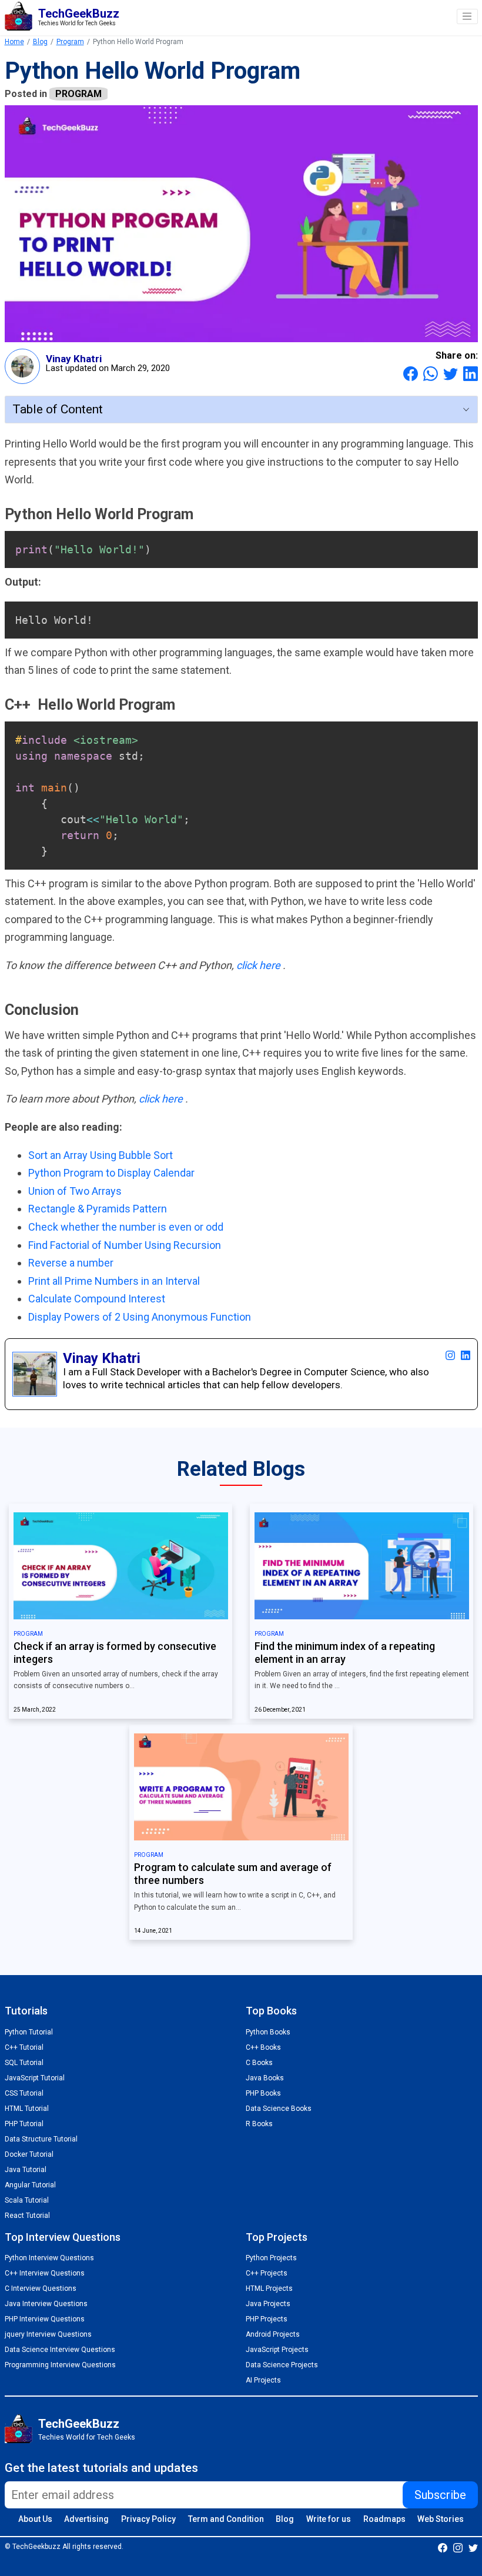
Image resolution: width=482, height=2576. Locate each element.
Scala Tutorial (27, 2200)
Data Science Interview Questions (60, 2350)
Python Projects (271, 2258)
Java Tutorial (26, 2170)
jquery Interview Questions (48, 2334)
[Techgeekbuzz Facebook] (443, 2547)
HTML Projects (269, 2288)
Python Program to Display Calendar (111, 1173)
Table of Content (58, 409)
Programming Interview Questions (60, 2365)
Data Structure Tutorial (41, 2139)
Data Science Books (279, 2109)
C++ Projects (267, 2273)
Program (70, 42)
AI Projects (263, 2380)
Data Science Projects (282, 2365)
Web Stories (441, 2519)
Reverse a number (71, 1263)
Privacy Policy (148, 2519)
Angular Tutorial (30, 2185)
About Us (35, 2519)
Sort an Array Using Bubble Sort (101, 1155)
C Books (259, 2063)
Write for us (329, 2519)
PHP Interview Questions (45, 2319)
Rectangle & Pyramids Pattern (98, 1209)
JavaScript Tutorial (35, 2078)
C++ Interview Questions (45, 2273)
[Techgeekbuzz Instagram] (458, 2547)
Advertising (86, 2519)
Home (14, 42)
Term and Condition (226, 2519)
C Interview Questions (41, 2288)
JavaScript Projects (277, 2350)
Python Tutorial (29, 2032)
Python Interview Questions (49, 2258)
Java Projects (268, 2304)
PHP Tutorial (24, 2124)
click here (260, 965)
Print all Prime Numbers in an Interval (114, 1281)
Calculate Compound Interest (97, 1299)
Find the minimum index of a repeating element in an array (345, 1653)
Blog (40, 42)
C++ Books (263, 2047)
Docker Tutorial (29, 2154)
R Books (259, 2124)
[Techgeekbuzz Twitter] (473, 2547)
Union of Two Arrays (75, 1191)
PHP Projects (267, 2319)
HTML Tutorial (27, 2109)
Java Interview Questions (46, 2304)
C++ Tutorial (24, 2047)
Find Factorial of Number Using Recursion (125, 1245)
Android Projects (273, 2334)
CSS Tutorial (24, 2093)
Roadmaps (384, 2519)
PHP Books (263, 2093)
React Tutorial (27, 2216)
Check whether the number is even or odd (126, 1227)
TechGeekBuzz (79, 2424)
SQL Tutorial (24, 2063)
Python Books (268, 2032)
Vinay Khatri (74, 359)
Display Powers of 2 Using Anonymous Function (140, 1317)
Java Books (265, 2078)
